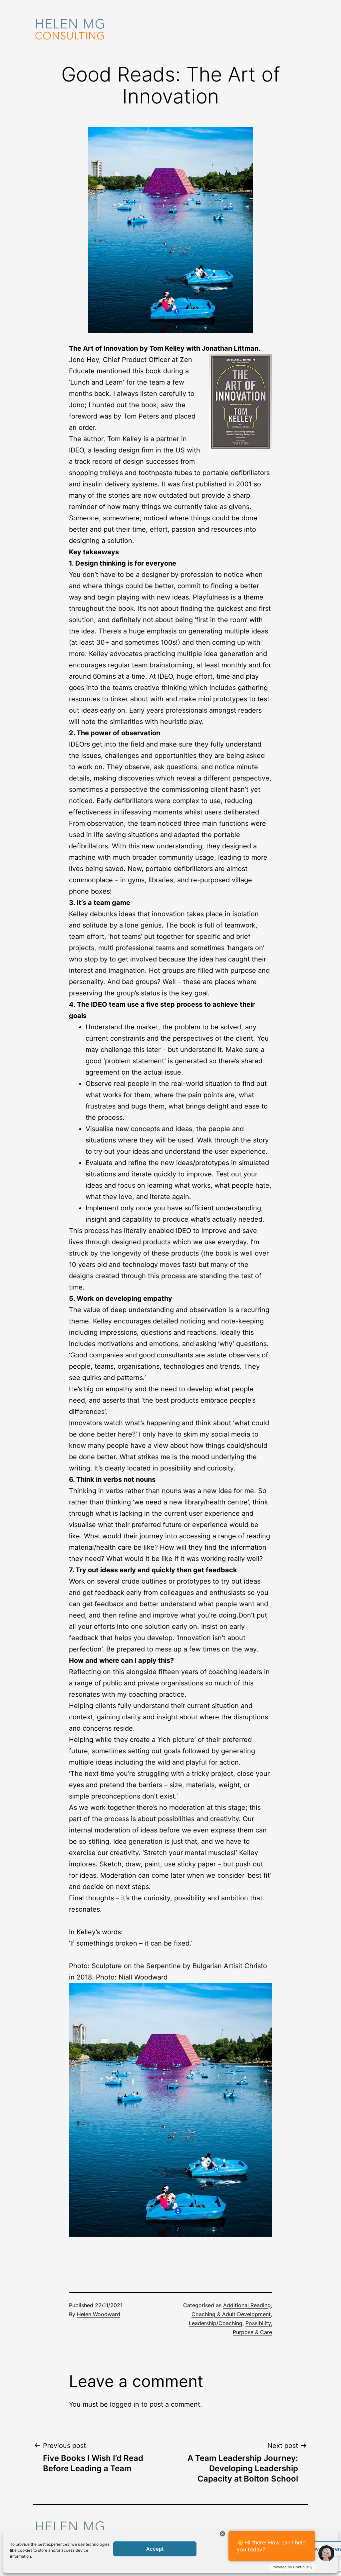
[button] (170, 2110)
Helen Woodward (99, 2314)
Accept (155, 2549)
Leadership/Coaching (216, 2323)
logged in (125, 2404)
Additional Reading (247, 2305)
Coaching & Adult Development (231, 2314)
